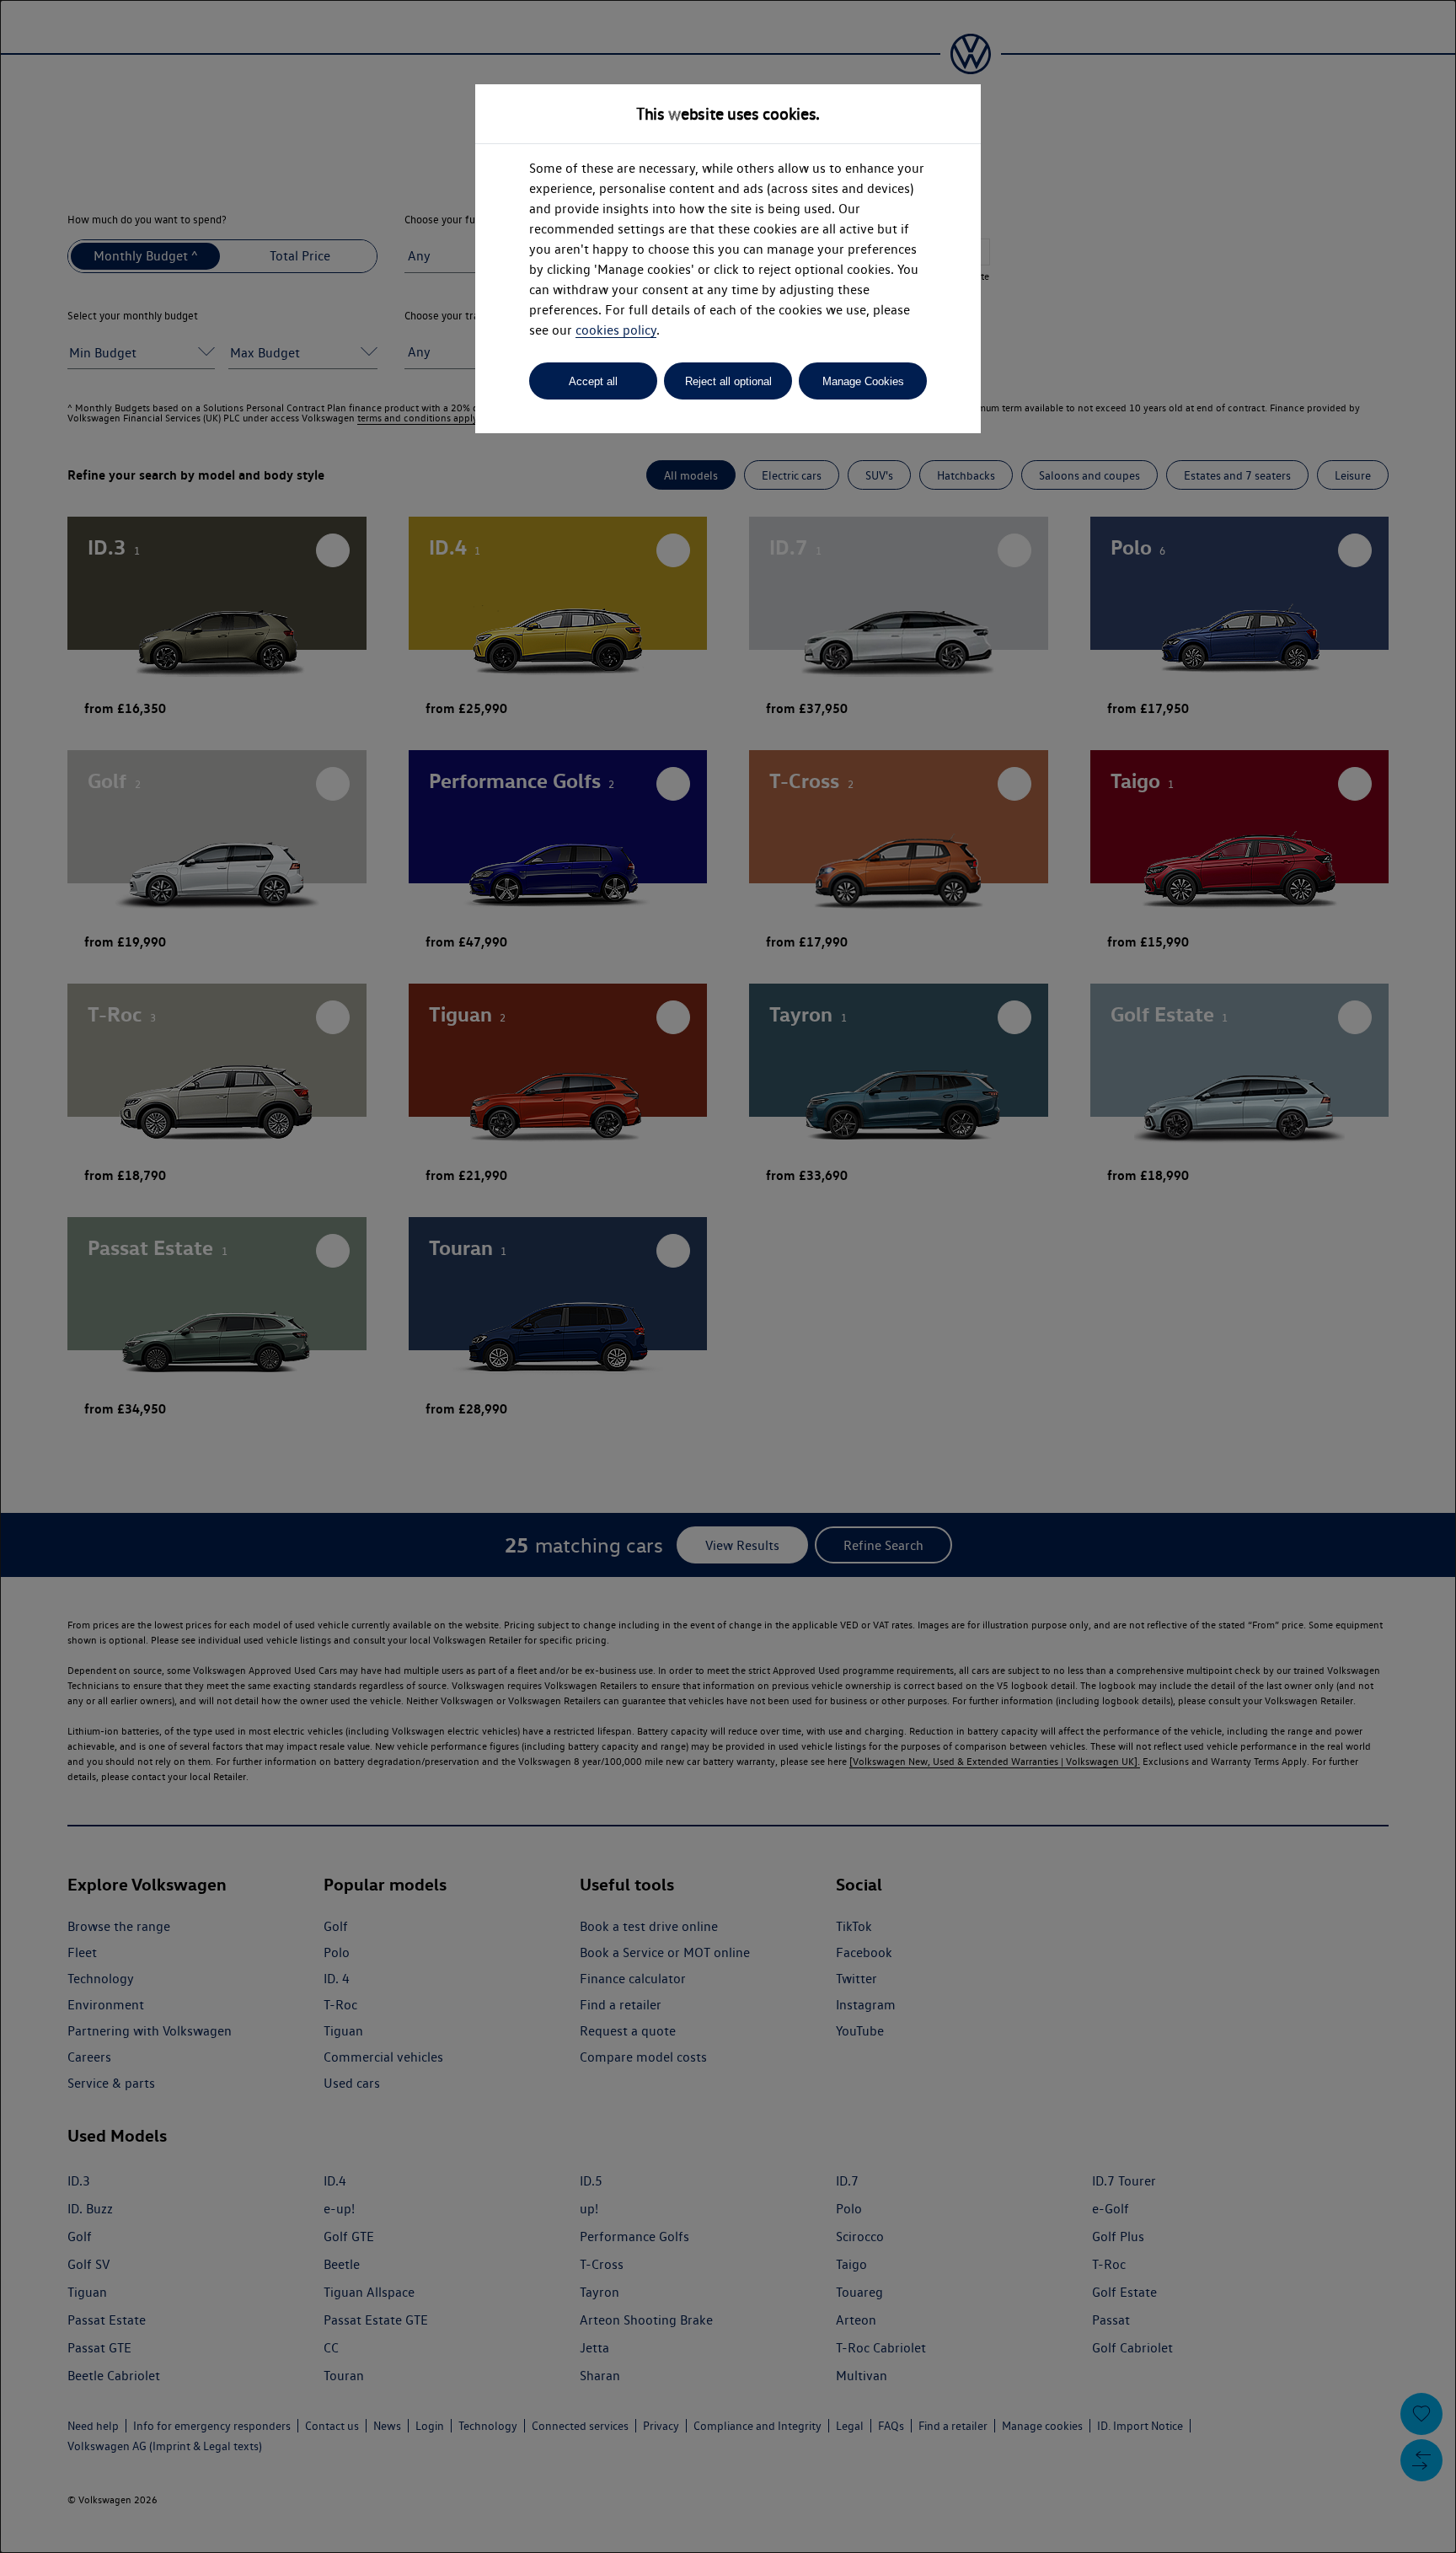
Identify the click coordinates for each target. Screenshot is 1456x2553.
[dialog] (728, 1276)
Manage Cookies (863, 381)
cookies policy (616, 330)
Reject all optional (728, 381)
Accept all (593, 381)
